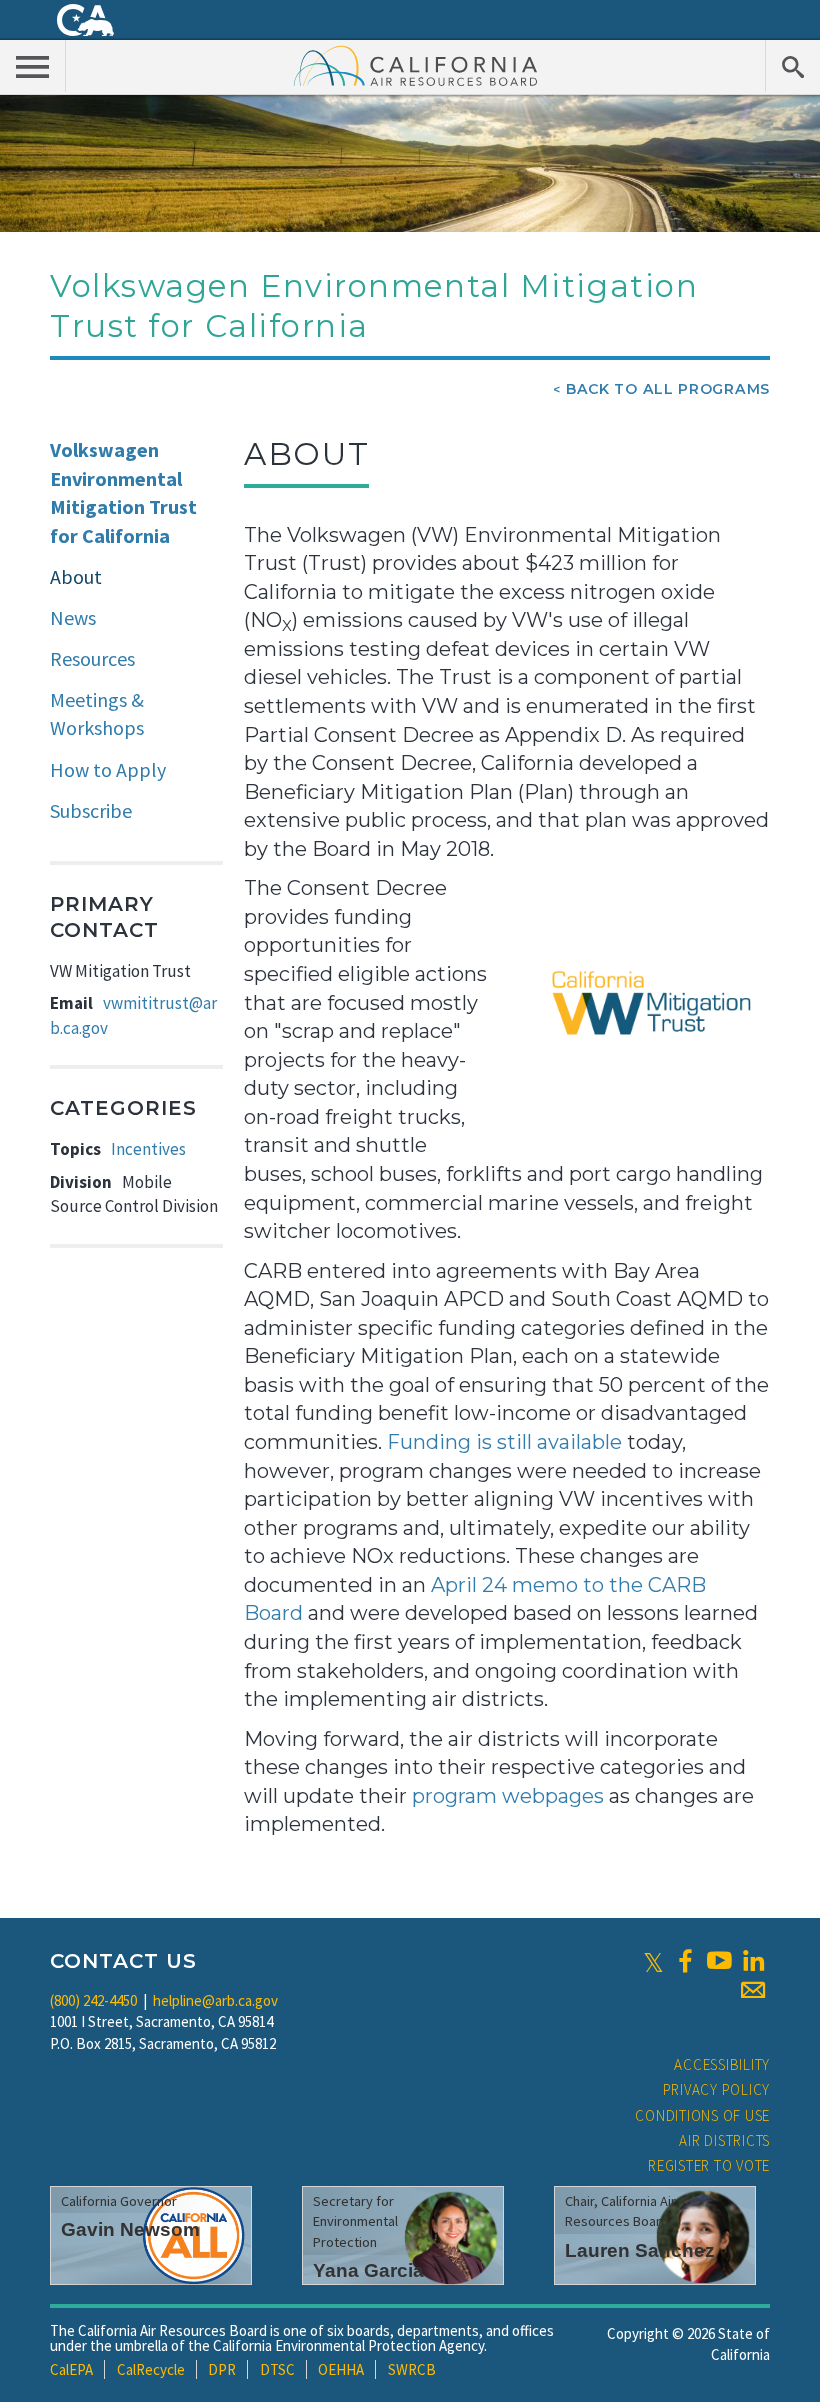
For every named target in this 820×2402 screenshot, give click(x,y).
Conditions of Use (702, 2115)
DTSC (277, 2369)
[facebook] (685, 1961)
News (73, 617)
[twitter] (653, 1961)
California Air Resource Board (416, 65)
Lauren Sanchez (640, 2250)
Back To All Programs (668, 389)
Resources (92, 658)
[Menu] (33, 66)
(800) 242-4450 (93, 2000)
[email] (753, 1990)
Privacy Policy (717, 2089)
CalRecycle (151, 2369)
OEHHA (341, 2369)
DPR (222, 2369)
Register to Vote (709, 2165)
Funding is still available (504, 1442)
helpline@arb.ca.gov (215, 2000)
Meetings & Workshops (97, 714)
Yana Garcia (368, 2270)
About (76, 576)
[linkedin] (753, 1961)
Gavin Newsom (130, 2229)
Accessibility (722, 2064)
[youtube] (719, 1961)
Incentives (148, 1149)
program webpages (508, 1796)
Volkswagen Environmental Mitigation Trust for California (123, 492)
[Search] (792, 66)
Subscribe (91, 810)
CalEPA (71, 2369)
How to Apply (108, 769)
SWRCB (412, 2369)
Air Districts (724, 2140)
